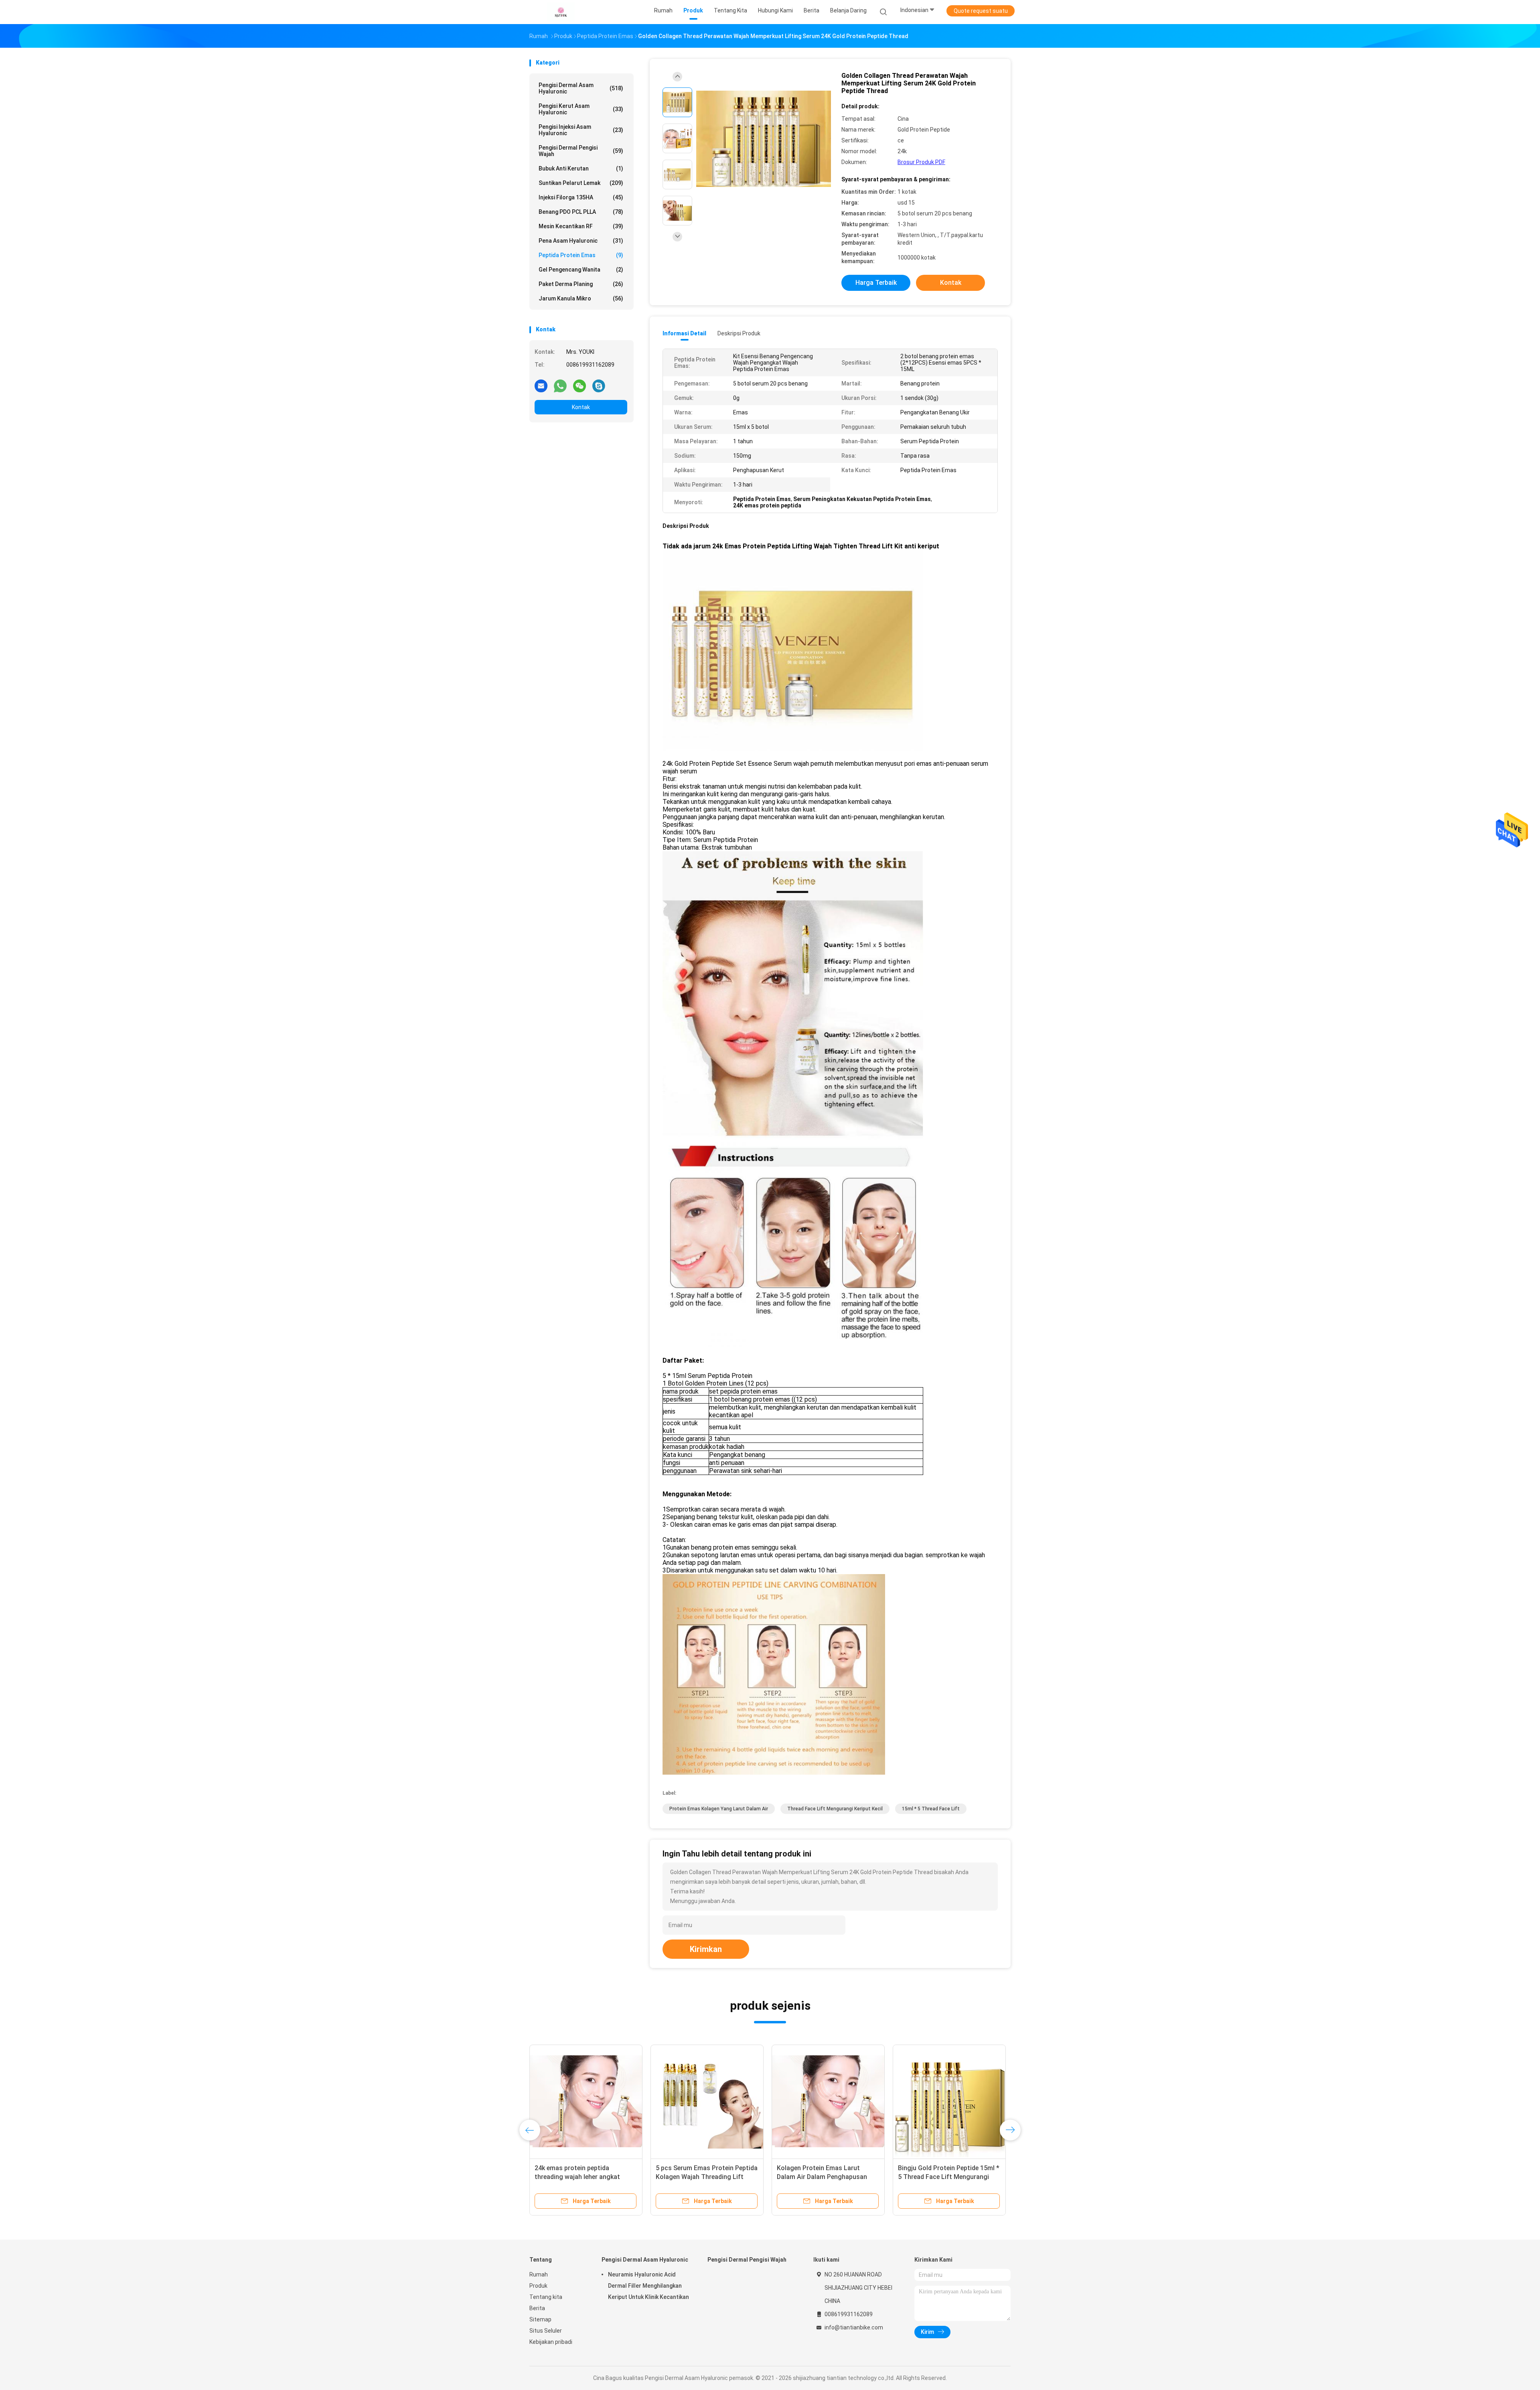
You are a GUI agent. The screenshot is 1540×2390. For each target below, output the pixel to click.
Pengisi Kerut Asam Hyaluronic (581, 109)
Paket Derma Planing (581, 284)
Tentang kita (546, 2297)
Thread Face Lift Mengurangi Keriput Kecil (835, 1809)
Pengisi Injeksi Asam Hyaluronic (581, 130)
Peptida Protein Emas (581, 255)
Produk (538, 2286)
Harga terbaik (876, 283)
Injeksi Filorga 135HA (581, 197)
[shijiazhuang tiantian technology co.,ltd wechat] (580, 385)
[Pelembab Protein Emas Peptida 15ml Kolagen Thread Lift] (707, 2101)
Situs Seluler (546, 2331)
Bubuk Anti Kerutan (581, 168)
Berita (537, 2308)
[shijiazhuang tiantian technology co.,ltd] (561, 12)
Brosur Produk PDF (921, 162)
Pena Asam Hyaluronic (581, 241)
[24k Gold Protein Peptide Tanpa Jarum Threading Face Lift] (949, 2101)
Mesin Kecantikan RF (581, 226)
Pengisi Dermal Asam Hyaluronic (581, 88)
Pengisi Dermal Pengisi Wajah (581, 151)
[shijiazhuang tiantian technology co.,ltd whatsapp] (560, 385)
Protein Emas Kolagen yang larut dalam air (719, 1809)
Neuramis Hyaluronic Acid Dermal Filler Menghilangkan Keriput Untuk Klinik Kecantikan (648, 2286)
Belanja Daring (848, 10)
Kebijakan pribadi (551, 2342)
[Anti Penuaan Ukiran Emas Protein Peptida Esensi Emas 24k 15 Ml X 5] (828, 2101)
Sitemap (540, 2319)
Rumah (539, 2274)
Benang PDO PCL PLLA (581, 212)
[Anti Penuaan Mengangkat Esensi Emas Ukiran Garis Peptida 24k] (586, 2101)
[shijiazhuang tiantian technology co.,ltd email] (541, 385)
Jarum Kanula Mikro (581, 298)
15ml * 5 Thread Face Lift (931, 1809)
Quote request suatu (981, 11)
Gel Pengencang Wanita (581, 270)
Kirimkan (706, 1949)
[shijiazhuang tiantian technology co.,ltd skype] (599, 385)
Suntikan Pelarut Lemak (581, 183)
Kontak (581, 407)
